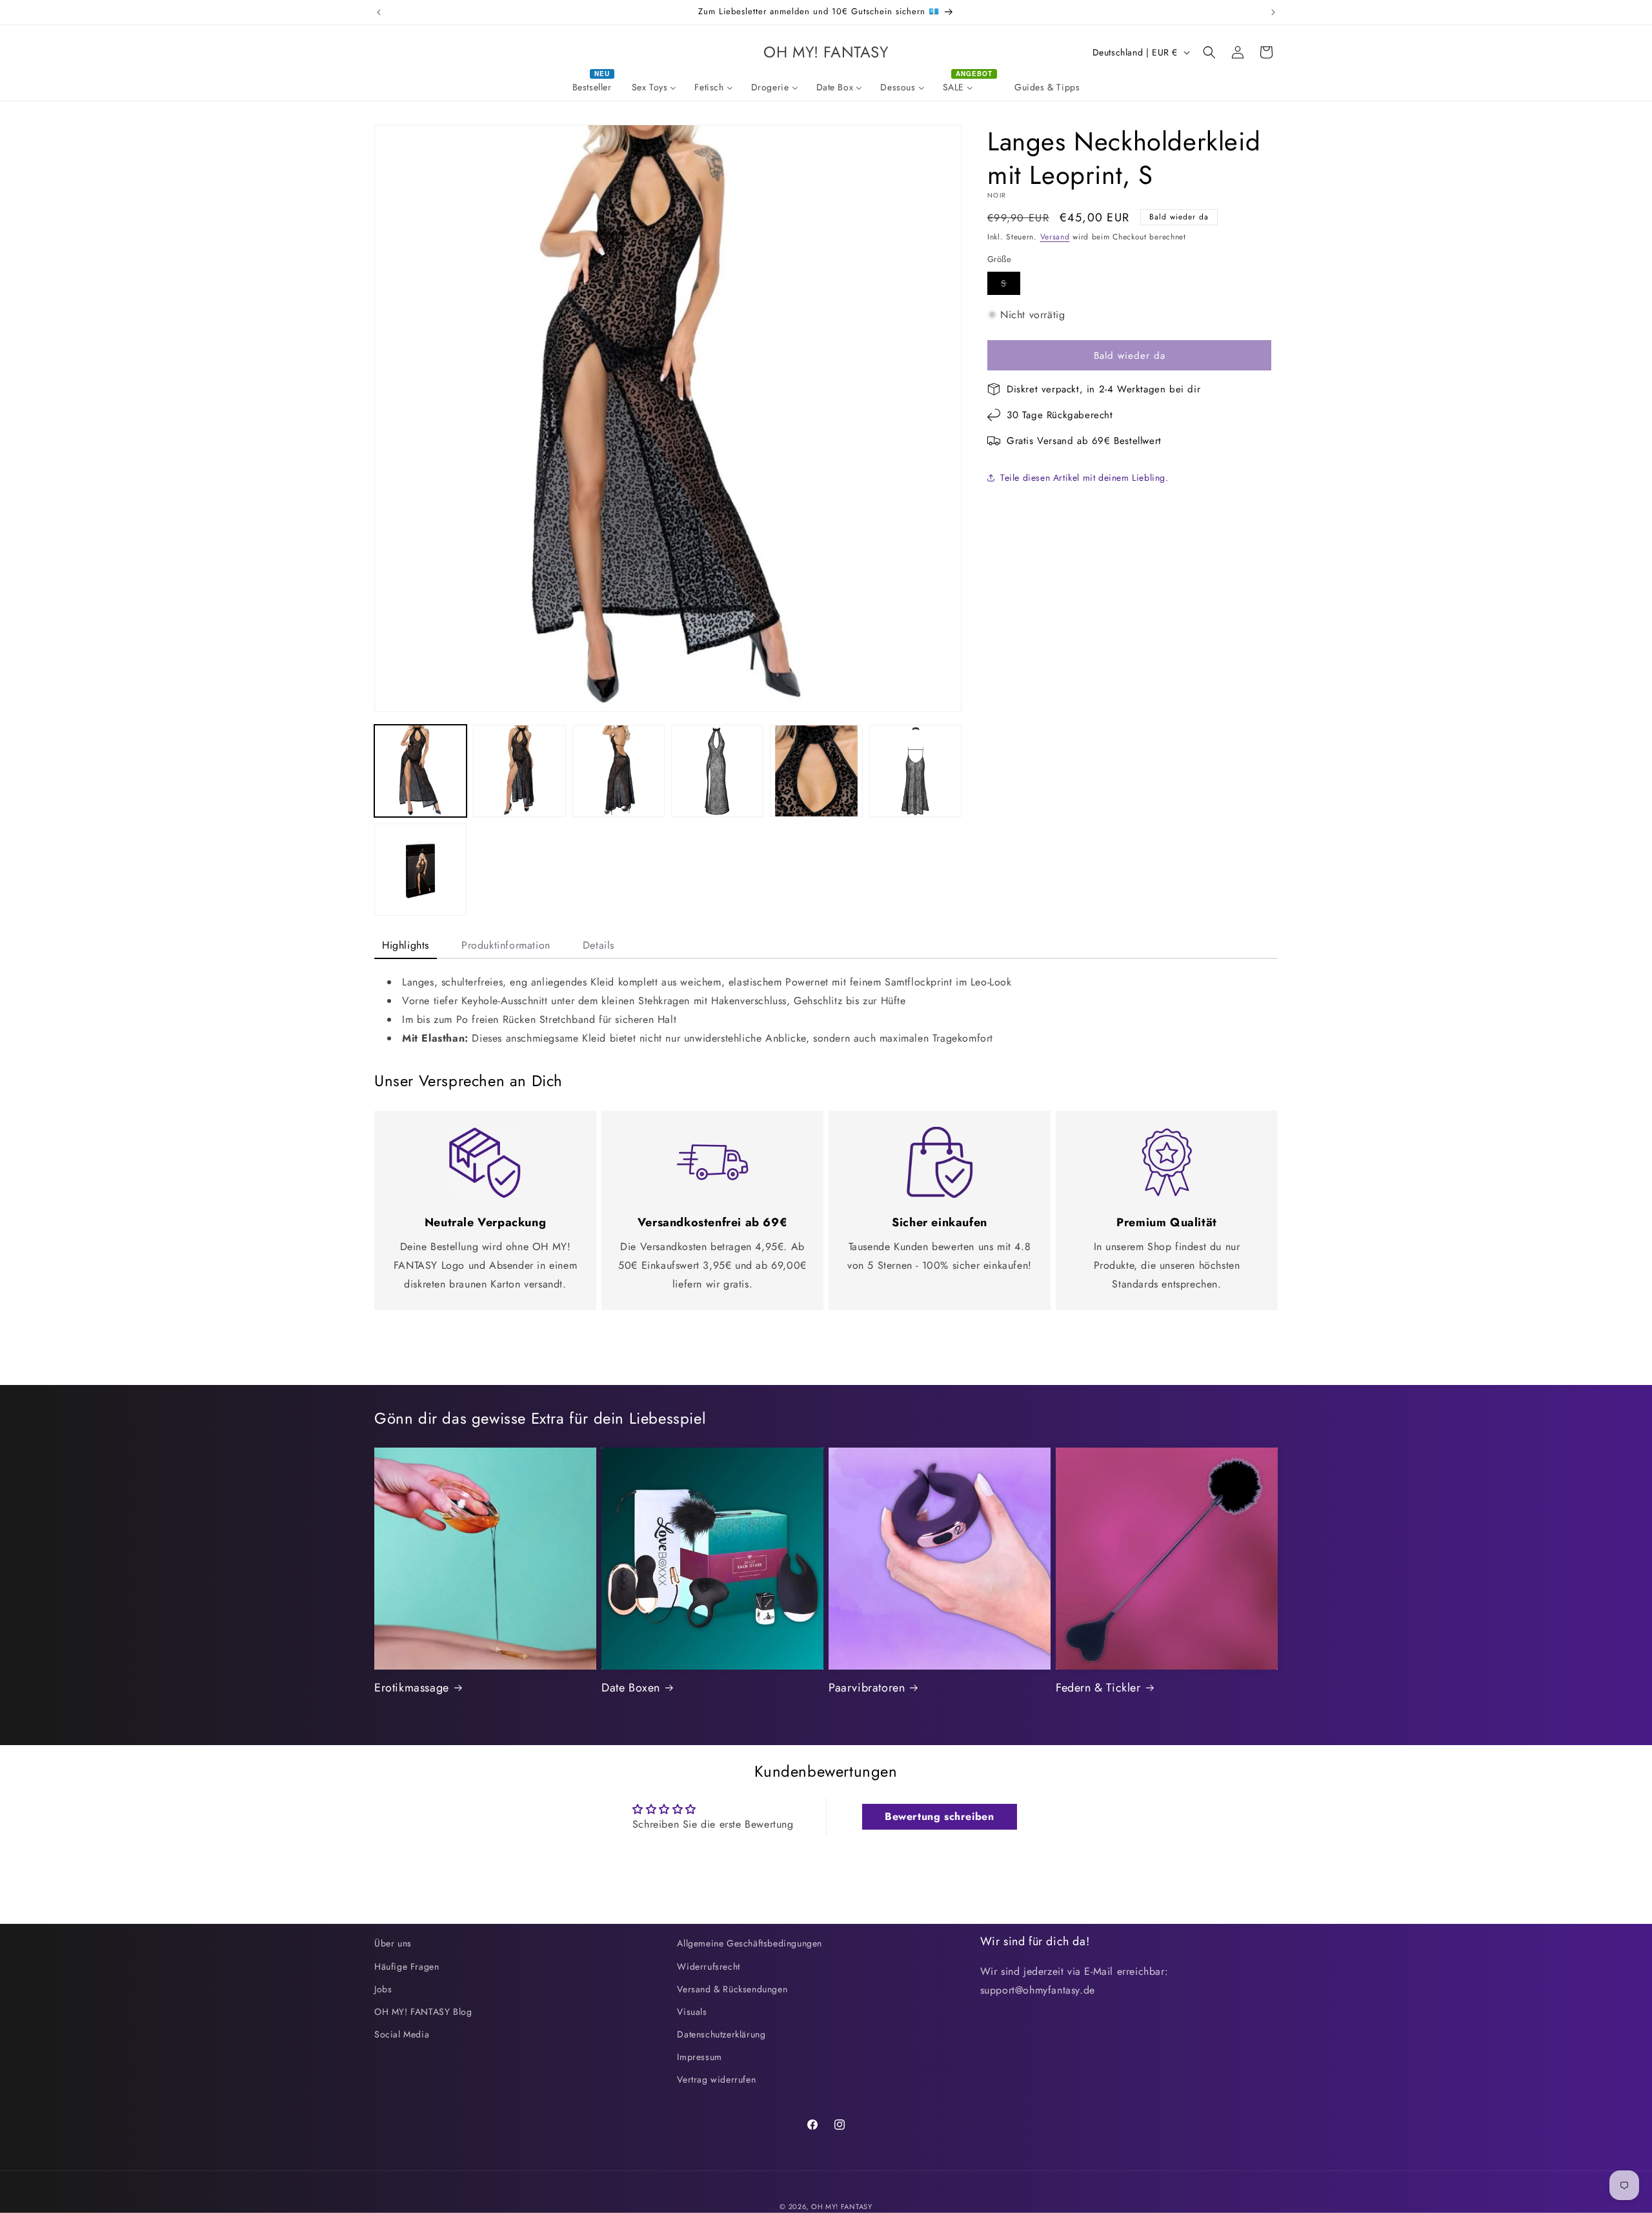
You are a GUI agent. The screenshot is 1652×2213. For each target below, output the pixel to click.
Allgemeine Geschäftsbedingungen (750, 1943)
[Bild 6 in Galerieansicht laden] (915, 771)
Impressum (699, 2057)
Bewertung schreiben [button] (939, 1816)
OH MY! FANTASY (842, 2207)
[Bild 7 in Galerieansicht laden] (420, 870)
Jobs (383, 1989)
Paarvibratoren (867, 1688)
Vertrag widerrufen (716, 2079)
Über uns (393, 1943)
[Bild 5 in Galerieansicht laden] (816, 771)
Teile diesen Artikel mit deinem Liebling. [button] (1084, 478)
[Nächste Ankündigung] (1273, 12)
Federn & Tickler (1098, 1688)
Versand (1055, 237)
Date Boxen (631, 1688)
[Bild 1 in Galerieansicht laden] (420, 771)
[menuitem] (593, 87)
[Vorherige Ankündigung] (379, 12)
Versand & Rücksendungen (732, 1989)
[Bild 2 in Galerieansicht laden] (519, 771)
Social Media (402, 2034)
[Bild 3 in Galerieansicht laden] (619, 771)
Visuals (692, 2012)
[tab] (406, 946)
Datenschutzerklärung (721, 2034)
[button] (1209, 52)
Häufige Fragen (407, 1966)
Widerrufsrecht (708, 1966)
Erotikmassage (412, 1688)
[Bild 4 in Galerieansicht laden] (717, 771)
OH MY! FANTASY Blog (423, 2012)
